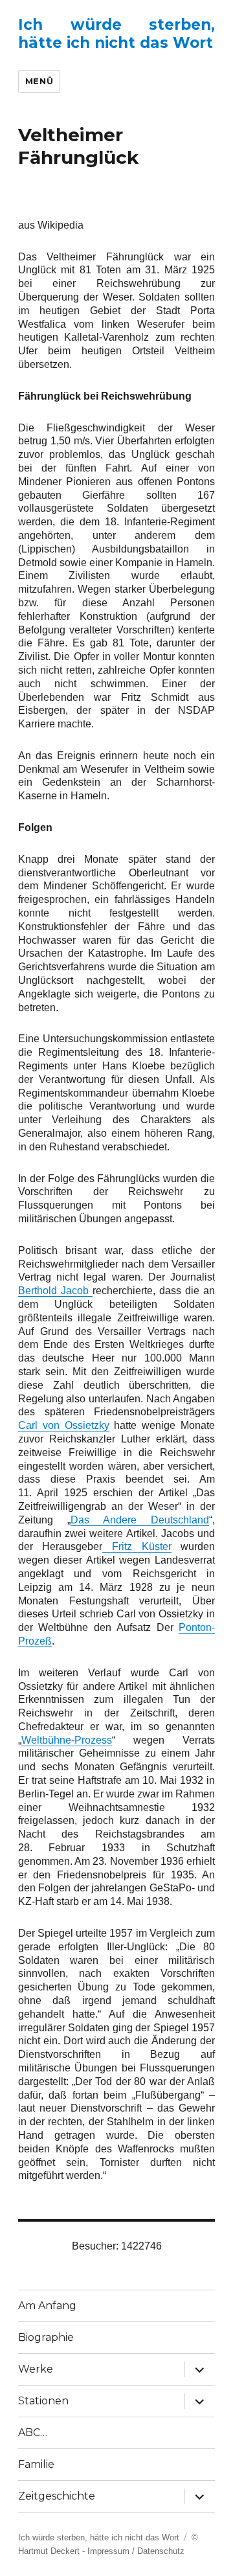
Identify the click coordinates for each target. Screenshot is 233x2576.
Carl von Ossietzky (64, 1425)
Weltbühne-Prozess (67, 1740)
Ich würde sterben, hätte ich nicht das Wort (117, 34)
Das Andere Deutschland (140, 1520)
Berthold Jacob (55, 1291)
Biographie (46, 2337)
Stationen (43, 2401)
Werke (36, 2369)
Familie (36, 2464)
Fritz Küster (137, 1546)
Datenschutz (161, 2551)
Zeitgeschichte (57, 2496)
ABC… (33, 2433)
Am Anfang (47, 2306)
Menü (39, 81)
